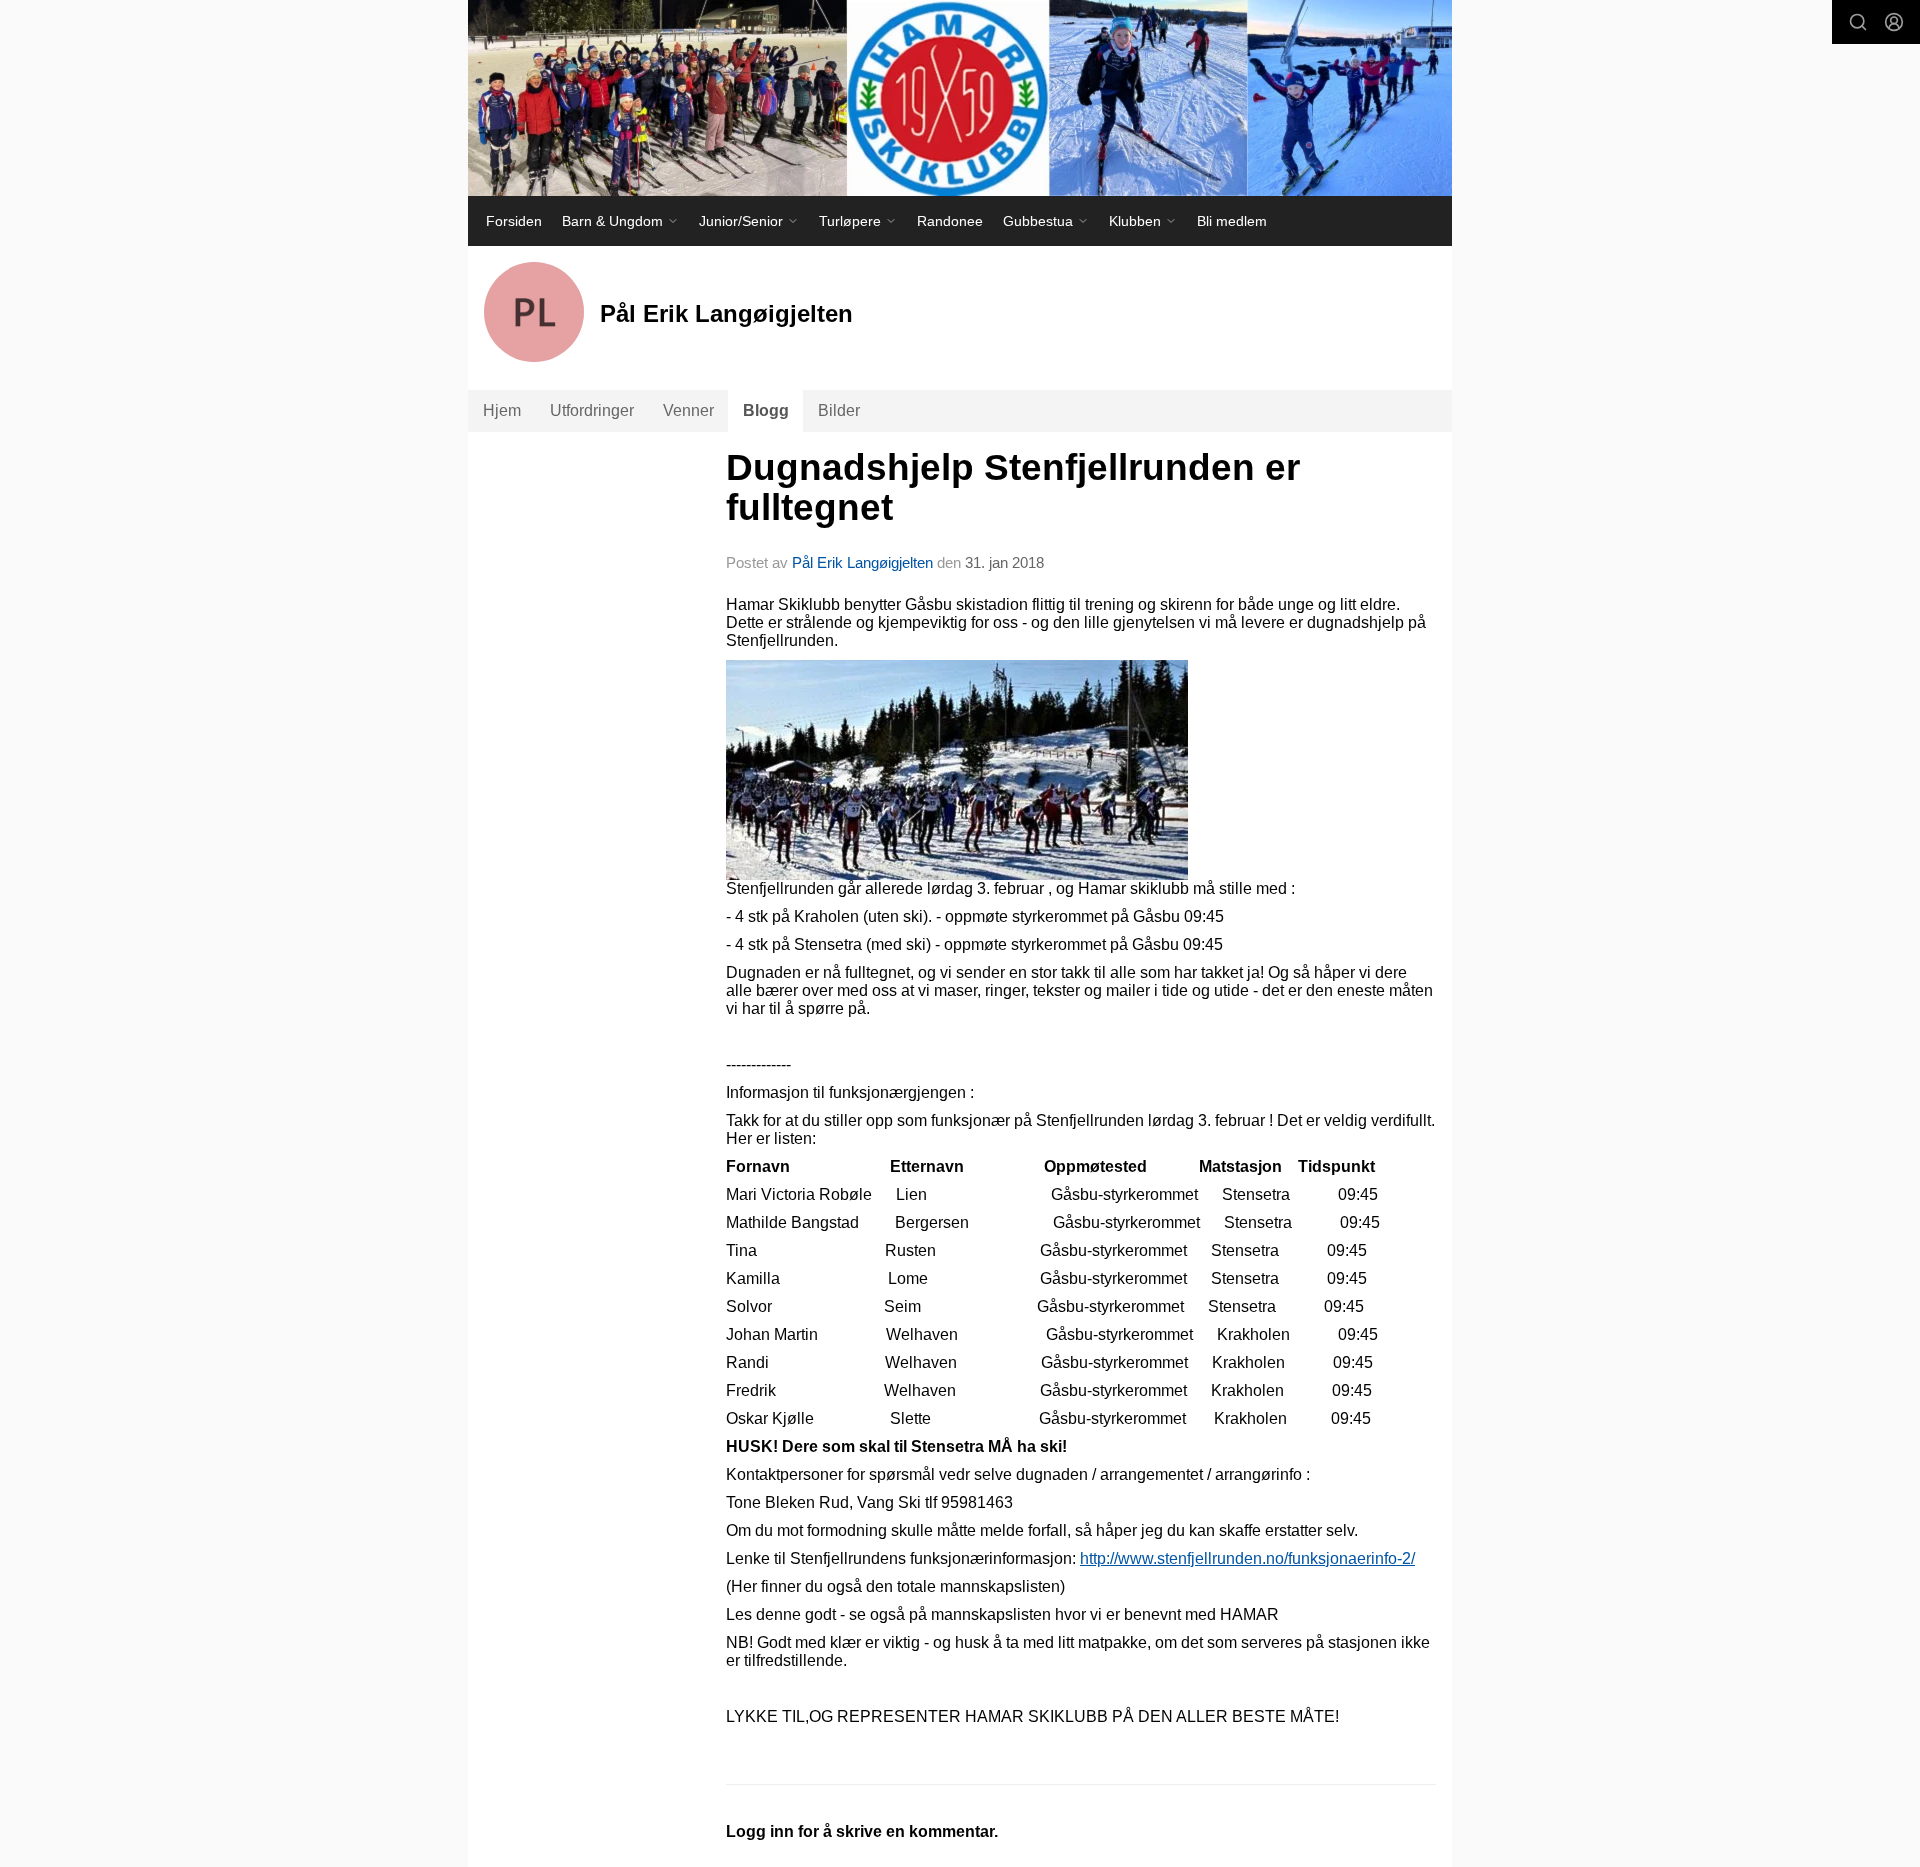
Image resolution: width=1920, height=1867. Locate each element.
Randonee (950, 221)
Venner (688, 410)
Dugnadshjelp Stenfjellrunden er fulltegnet (1013, 488)
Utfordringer (592, 410)
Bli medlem (1232, 221)
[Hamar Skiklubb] (960, 98)
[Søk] (1858, 22)
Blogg (766, 410)
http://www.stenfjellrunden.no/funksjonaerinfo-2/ (1247, 1558)
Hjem (502, 410)
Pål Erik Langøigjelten (862, 562)
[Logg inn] (1894, 22)
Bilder (839, 410)
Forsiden (514, 221)
